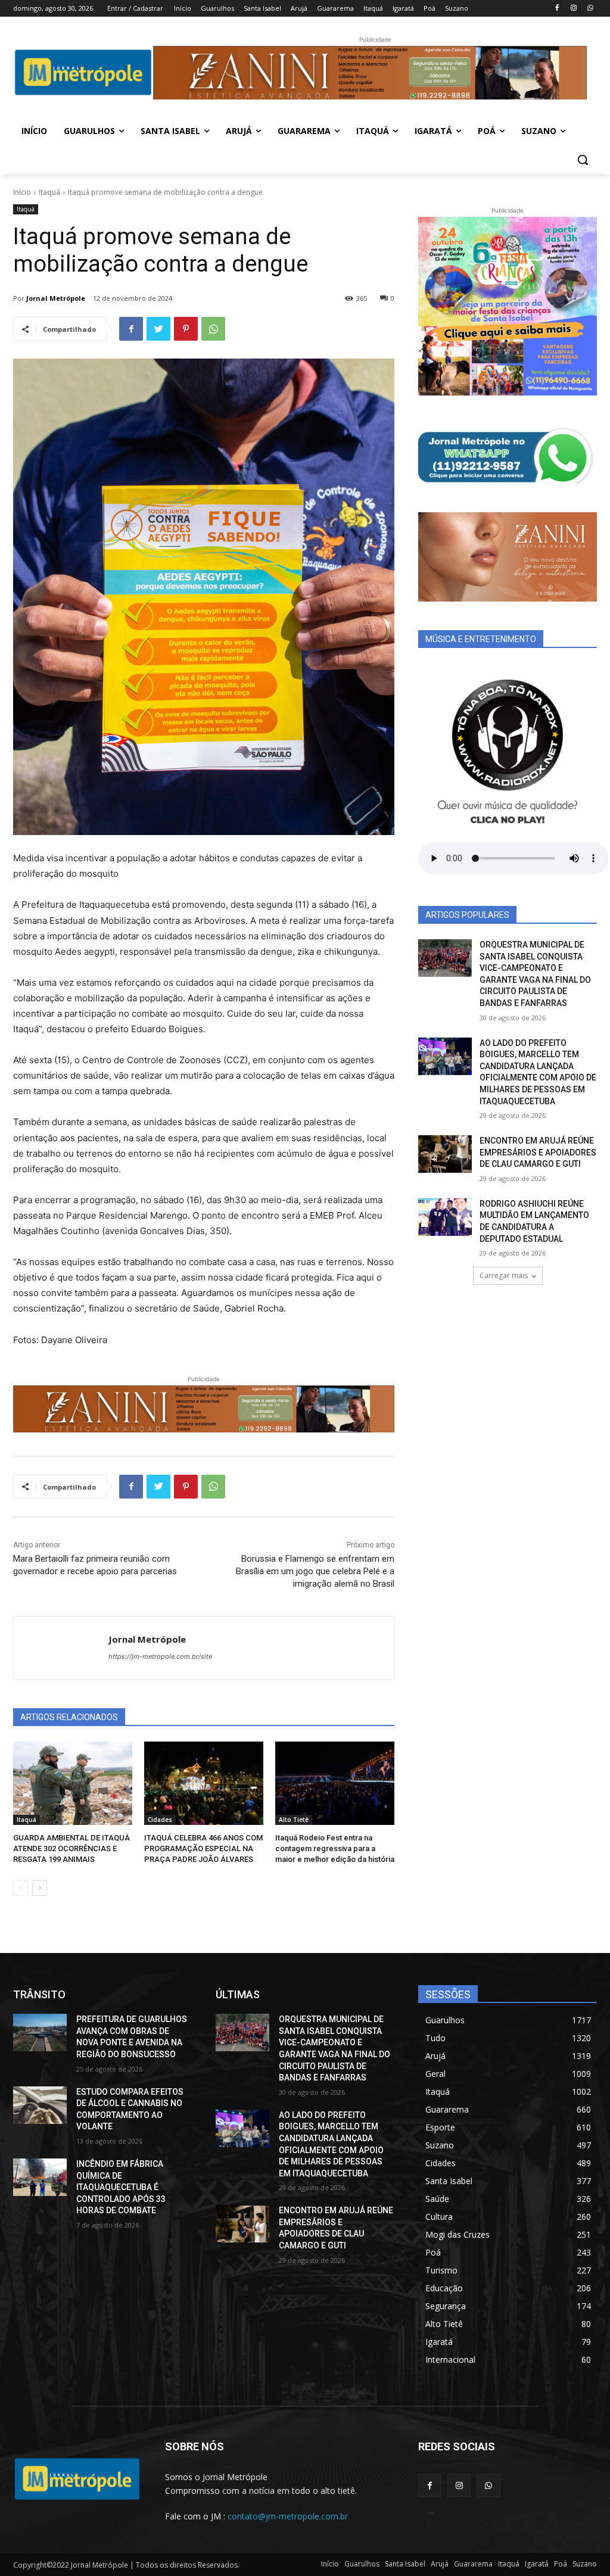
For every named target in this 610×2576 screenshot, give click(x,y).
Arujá (440, 2564)
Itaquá (49, 192)
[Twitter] (158, 329)
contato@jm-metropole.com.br (288, 2516)
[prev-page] (21, 1888)
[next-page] (40, 1888)
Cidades (160, 1820)
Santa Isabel (405, 2564)
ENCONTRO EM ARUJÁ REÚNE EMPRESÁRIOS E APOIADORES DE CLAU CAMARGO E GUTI (538, 1152)
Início (22, 192)
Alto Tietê (294, 1820)
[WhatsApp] (590, 9)
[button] (583, 160)
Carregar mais (504, 1275)
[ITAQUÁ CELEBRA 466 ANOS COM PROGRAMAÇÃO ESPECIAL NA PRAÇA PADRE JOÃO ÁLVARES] (204, 1783)
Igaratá (537, 2564)
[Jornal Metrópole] (61, 1648)
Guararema (473, 2564)
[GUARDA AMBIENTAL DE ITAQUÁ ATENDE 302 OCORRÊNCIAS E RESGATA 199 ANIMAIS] (73, 1783)
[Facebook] (557, 9)
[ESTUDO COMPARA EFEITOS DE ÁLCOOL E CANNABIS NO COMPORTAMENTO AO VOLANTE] (40, 2105)
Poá (561, 2564)
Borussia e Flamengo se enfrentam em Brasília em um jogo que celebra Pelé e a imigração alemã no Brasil (315, 1571)
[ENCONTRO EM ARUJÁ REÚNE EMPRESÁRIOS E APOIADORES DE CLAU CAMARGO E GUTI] (445, 1154)
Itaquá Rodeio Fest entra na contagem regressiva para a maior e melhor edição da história (335, 1848)
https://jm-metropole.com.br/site (160, 1656)
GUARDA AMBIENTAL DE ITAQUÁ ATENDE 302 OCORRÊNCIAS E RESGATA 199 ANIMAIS (71, 1848)
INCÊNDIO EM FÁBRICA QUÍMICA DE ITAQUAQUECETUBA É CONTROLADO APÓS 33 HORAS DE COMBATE (121, 2187)
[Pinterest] (186, 329)
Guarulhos (362, 2564)
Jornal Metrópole (56, 298)
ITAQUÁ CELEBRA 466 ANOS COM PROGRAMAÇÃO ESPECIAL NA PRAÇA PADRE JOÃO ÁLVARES (203, 1848)
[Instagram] (573, 9)
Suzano (585, 2564)
